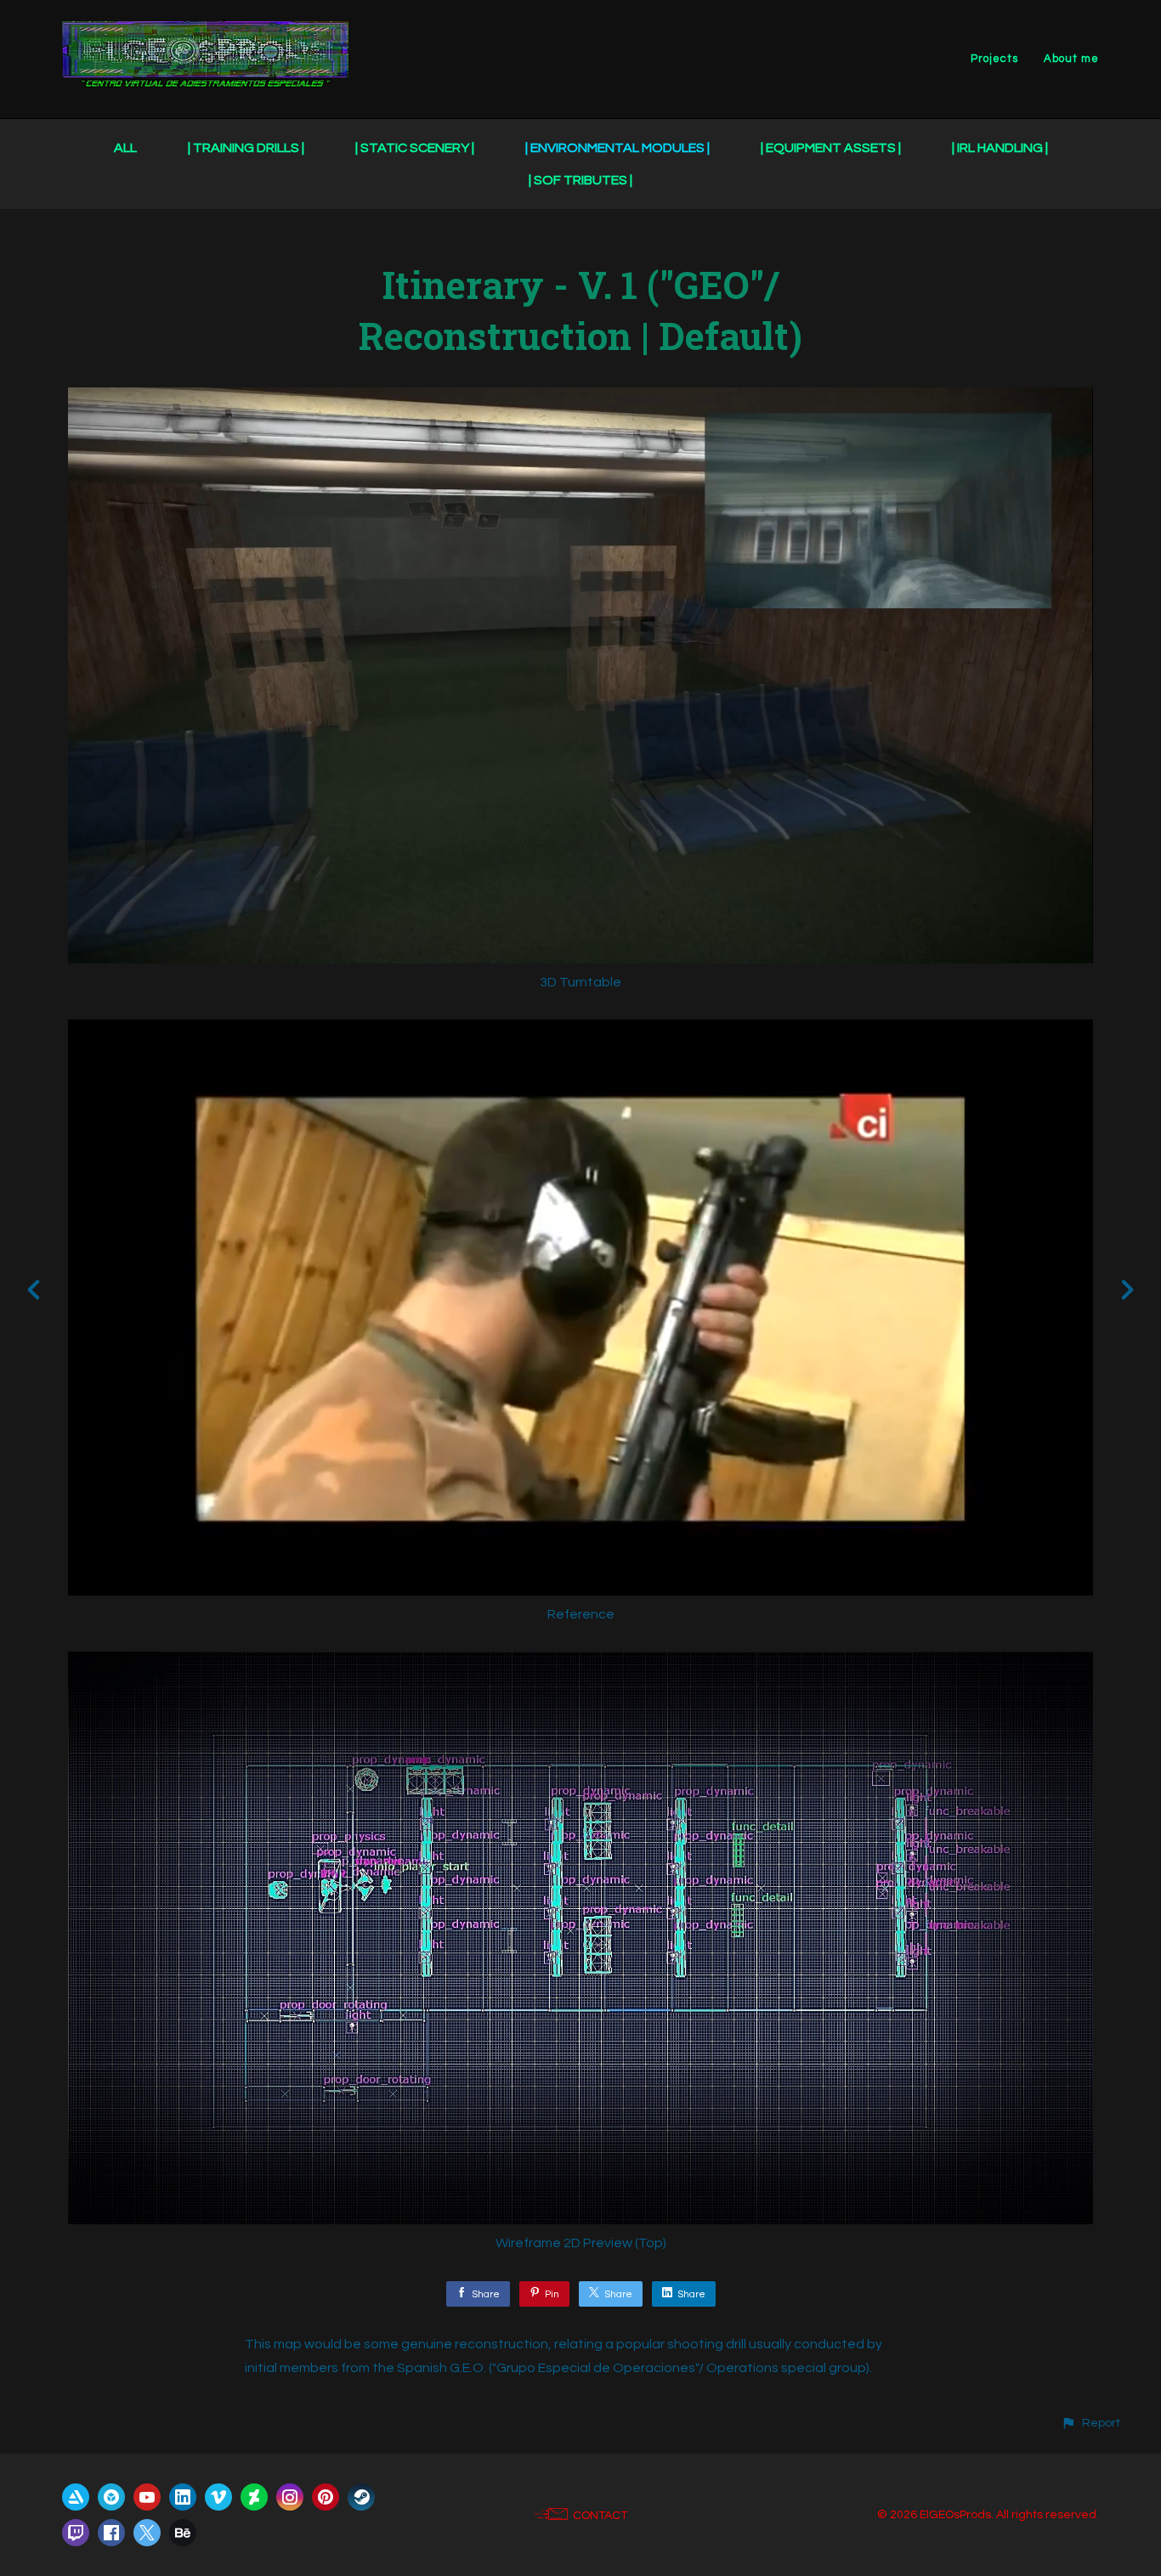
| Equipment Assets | (831, 148)
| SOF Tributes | (580, 180)
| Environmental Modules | (617, 148)
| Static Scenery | (415, 148)
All (125, 148)
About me (1071, 59)
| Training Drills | (246, 148)
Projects (994, 59)
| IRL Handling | (1000, 148)
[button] (1090, 2423)
